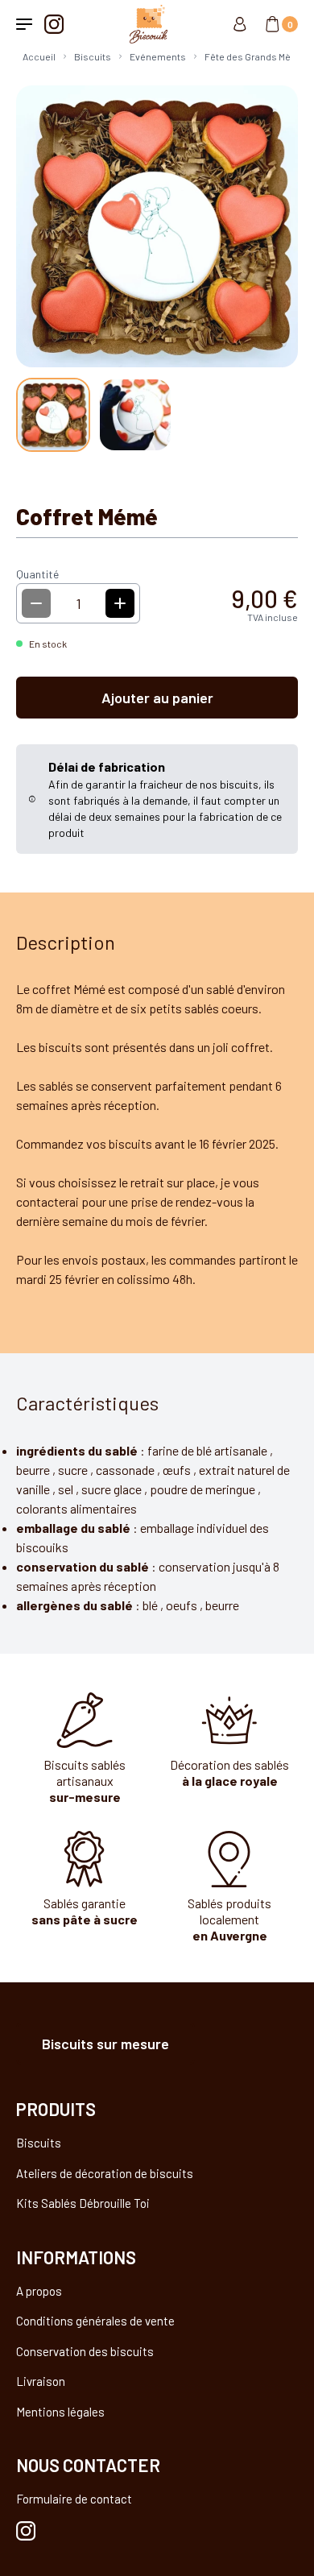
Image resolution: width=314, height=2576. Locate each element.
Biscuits (39, 2143)
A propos (39, 2291)
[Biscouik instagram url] (26, 2531)
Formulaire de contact (74, 2499)
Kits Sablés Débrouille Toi (83, 2203)
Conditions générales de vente (95, 2321)
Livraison (41, 2381)
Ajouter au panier (157, 698)
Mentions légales (60, 2412)
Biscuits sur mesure (105, 2044)
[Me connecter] (240, 24)
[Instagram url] (54, 24)
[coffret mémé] (53, 415)
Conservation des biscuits (85, 2351)
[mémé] (135, 415)
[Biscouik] (144, 24)
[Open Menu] (24, 24)
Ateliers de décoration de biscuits (105, 2173)
